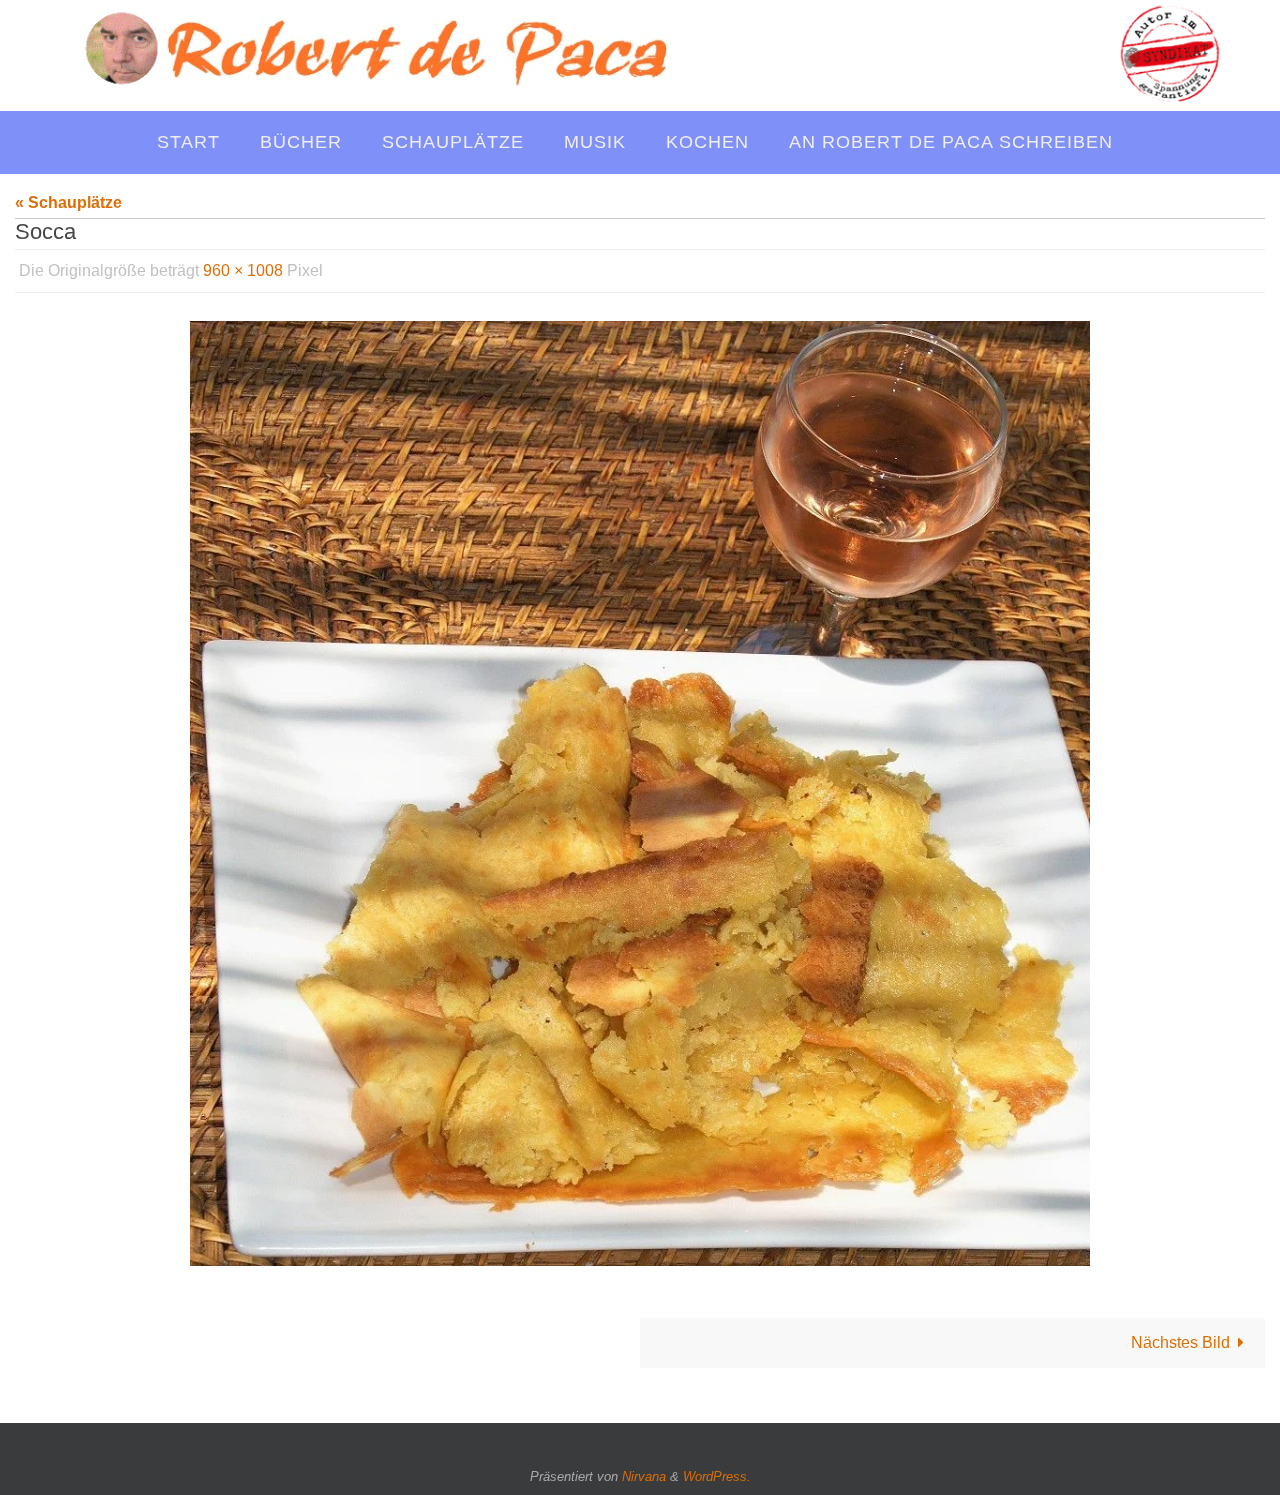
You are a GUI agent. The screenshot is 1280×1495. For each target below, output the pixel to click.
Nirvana (644, 1476)
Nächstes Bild (1180, 1342)
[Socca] (640, 793)
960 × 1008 (243, 270)
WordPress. (717, 1476)
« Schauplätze (68, 202)
